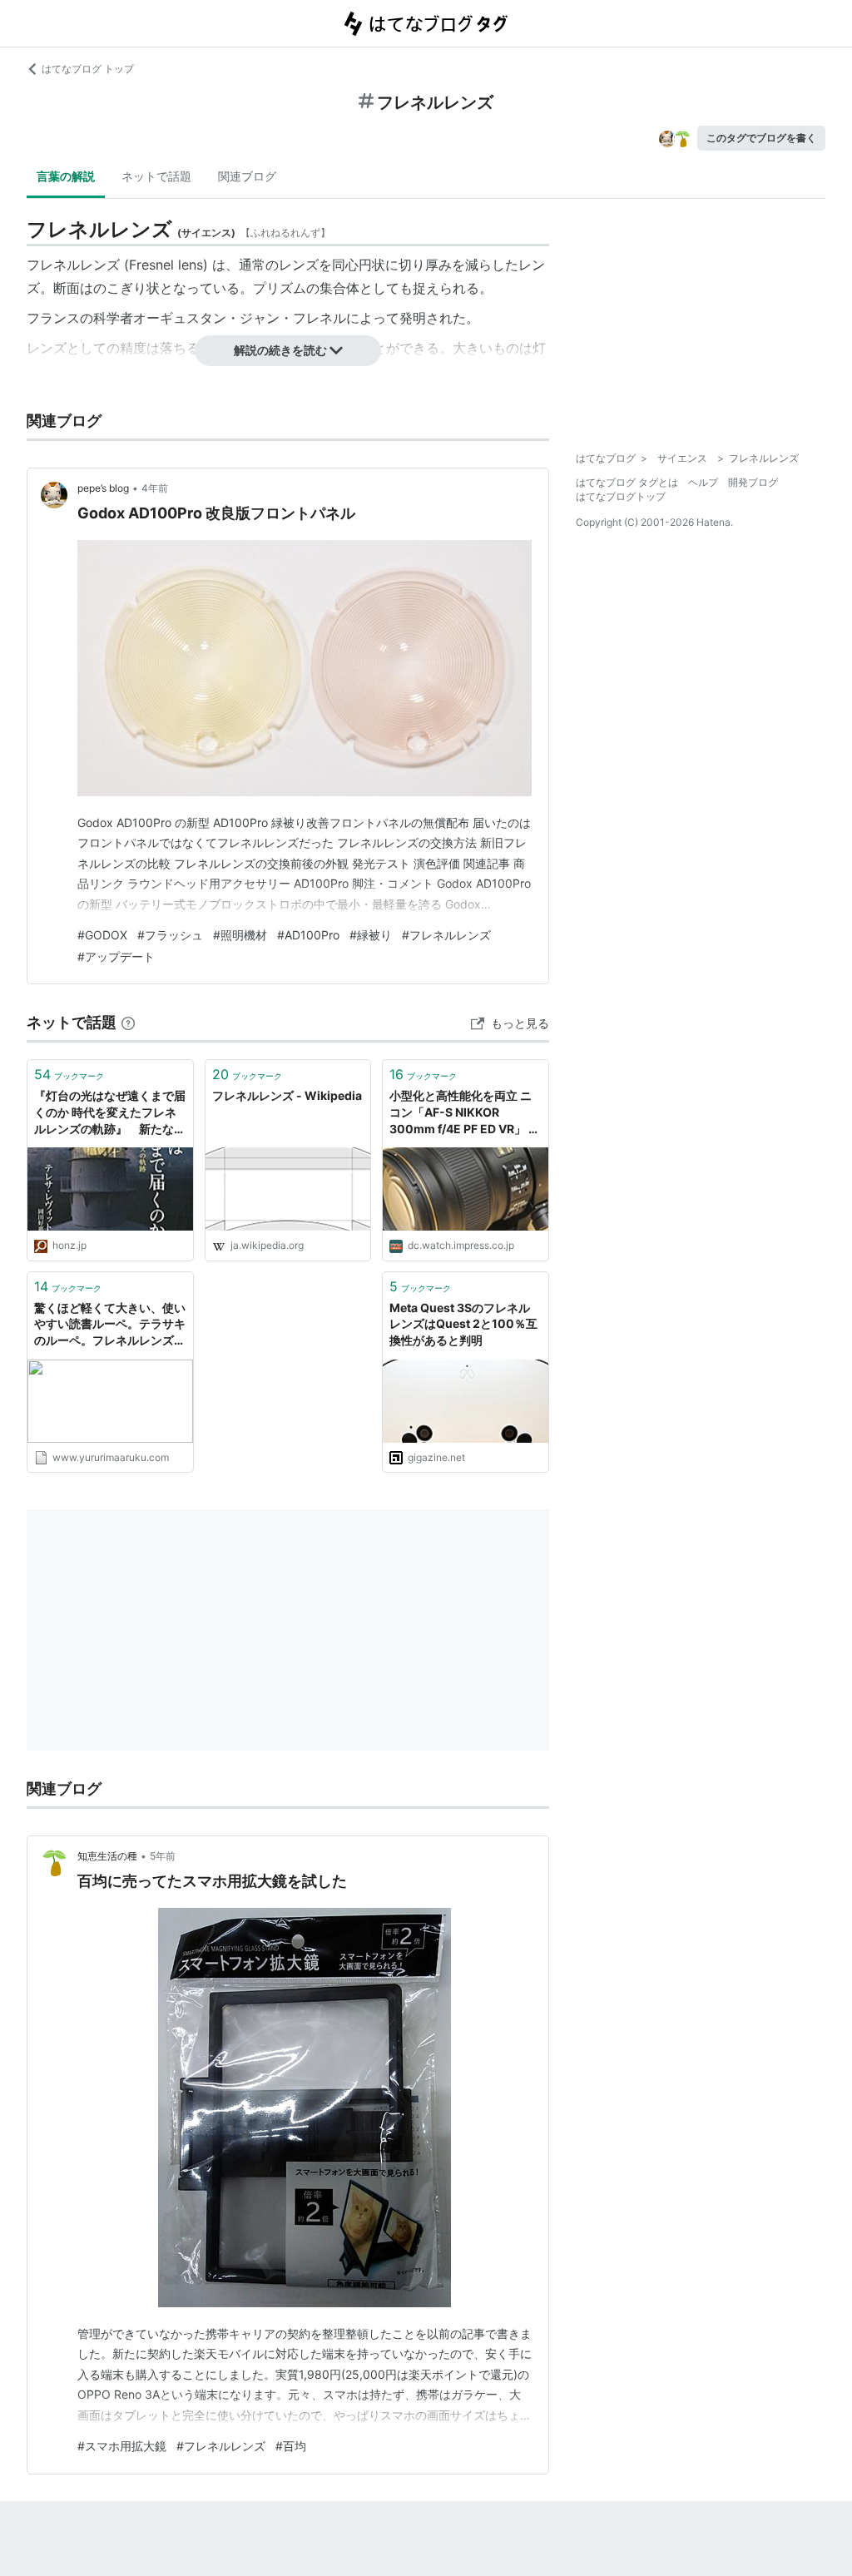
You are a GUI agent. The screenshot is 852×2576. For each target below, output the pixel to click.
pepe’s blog (103, 488)
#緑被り (371, 935)
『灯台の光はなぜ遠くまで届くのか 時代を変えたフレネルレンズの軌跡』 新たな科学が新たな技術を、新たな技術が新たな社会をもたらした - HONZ (110, 1113)
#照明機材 (240, 935)
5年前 (163, 1856)
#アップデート (116, 956)
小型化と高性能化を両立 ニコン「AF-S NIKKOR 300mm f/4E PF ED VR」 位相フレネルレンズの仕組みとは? (465, 1113)
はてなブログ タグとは (627, 482)
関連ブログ (247, 176)
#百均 (291, 2446)
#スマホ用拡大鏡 (122, 2446)
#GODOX (102, 935)
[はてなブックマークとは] (128, 1022)
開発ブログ (753, 482)
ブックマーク (69, 1074)
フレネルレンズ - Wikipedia (287, 1095)
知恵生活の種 (107, 1856)
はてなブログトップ (621, 496)
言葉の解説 (66, 176)
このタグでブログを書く (761, 138)
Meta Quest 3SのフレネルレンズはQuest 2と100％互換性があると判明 (463, 1324)
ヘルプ (703, 482)
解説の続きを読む (280, 350)
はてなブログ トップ (88, 69)
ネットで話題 (156, 176)
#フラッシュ (170, 935)
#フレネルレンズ (446, 935)
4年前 (155, 488)
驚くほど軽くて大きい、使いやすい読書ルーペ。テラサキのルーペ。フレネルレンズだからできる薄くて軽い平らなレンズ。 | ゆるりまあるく (110, 1325)
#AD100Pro (308, 935)
